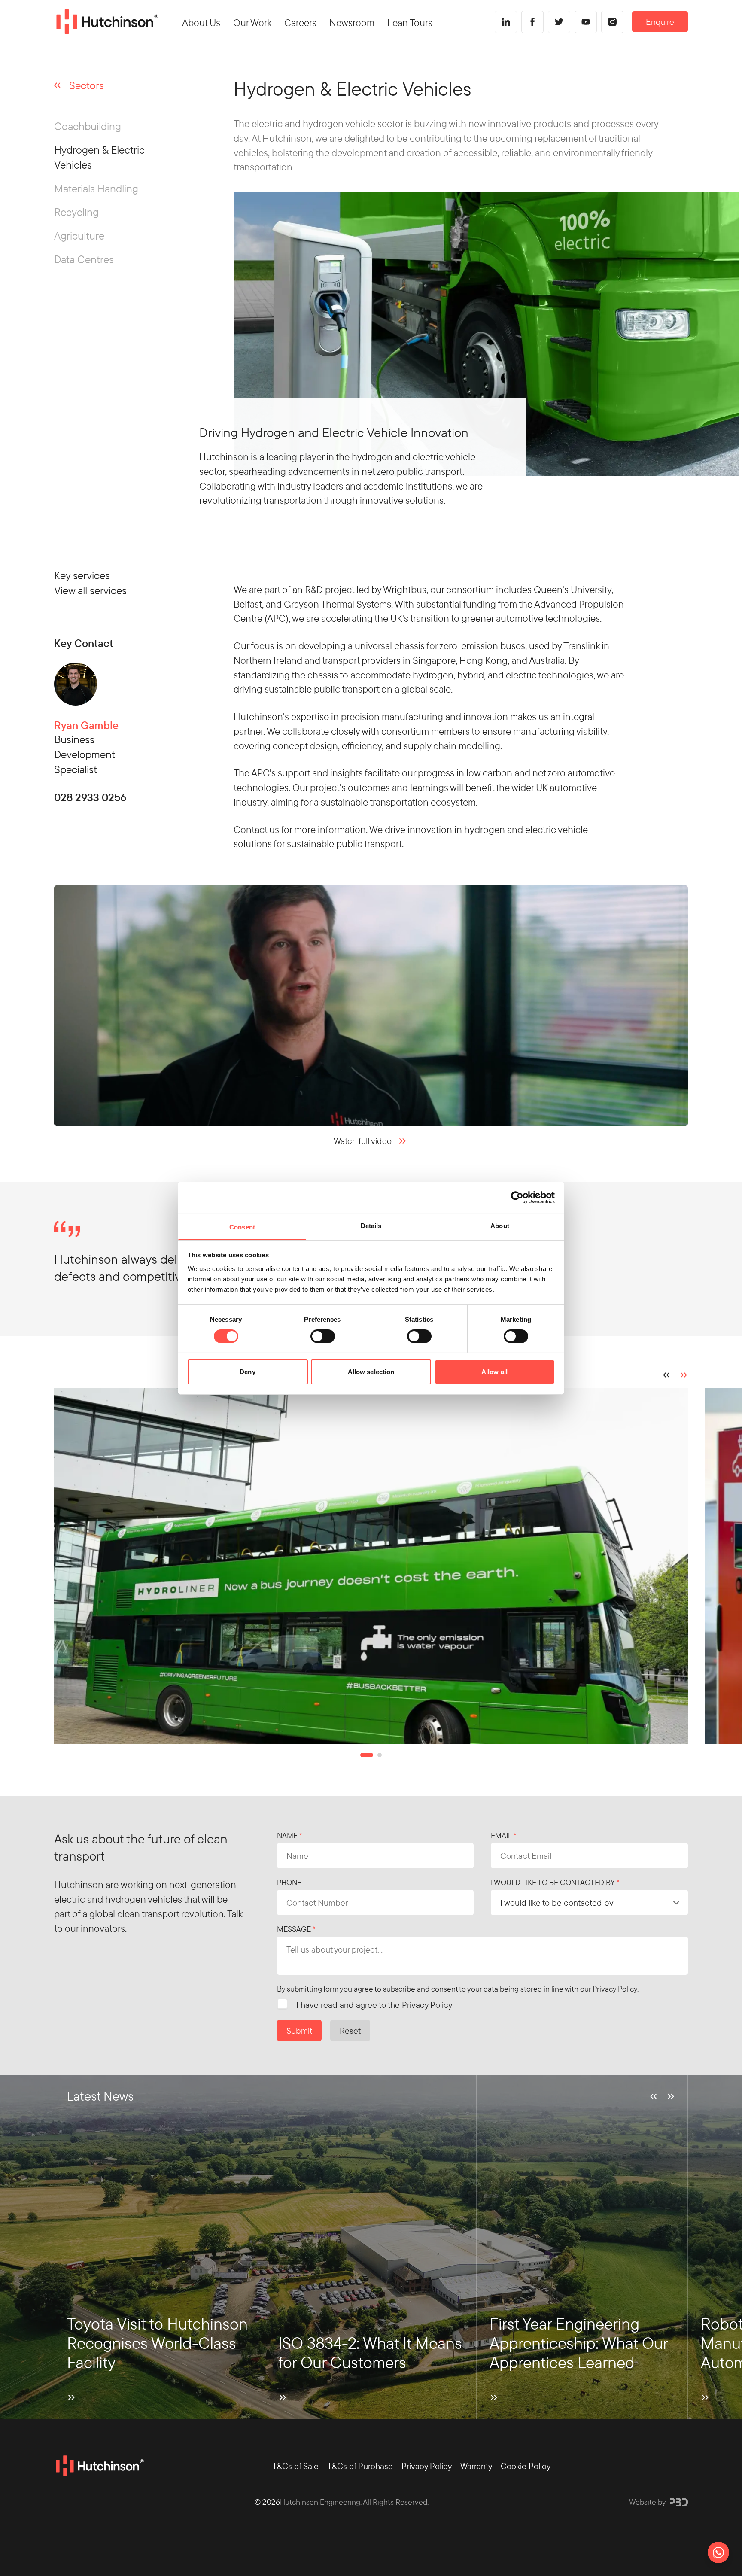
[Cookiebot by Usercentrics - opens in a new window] (517, 1198)
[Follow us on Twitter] (559, 22)
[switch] (323, 1336)
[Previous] (666, 1375)
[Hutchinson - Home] (106, 22)
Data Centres (84, 259)
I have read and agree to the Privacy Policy (374, 2005)
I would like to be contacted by (553, 1882)
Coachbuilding (88, 126)
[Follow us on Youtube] (586, 22)
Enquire (660, 22)
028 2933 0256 (90, 798)
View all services (90, 590)
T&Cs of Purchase (360, 2466)
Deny (247, 1372)
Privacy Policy (615, 1989)
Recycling (76, 212)
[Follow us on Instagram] (612, 22)
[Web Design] (679, 2502)
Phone (289, 1882)
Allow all (494, 1372)
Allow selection (371, 1372)
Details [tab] (371, 1225)
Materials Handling (96, 188)
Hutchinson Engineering (320, 2502)
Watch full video (363, 1141)
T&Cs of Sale (295, 2466)
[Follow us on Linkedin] (506, 22)
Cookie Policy (526, 2466)
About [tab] (500, 1225)
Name (287, 1835)
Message (294, 1929)
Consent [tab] (242, 1227)
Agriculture (79, 236)
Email (501, 1835)
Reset (350, 2030)
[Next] (684, 1375)
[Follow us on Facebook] (532, 22)
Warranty (476, 2466)
